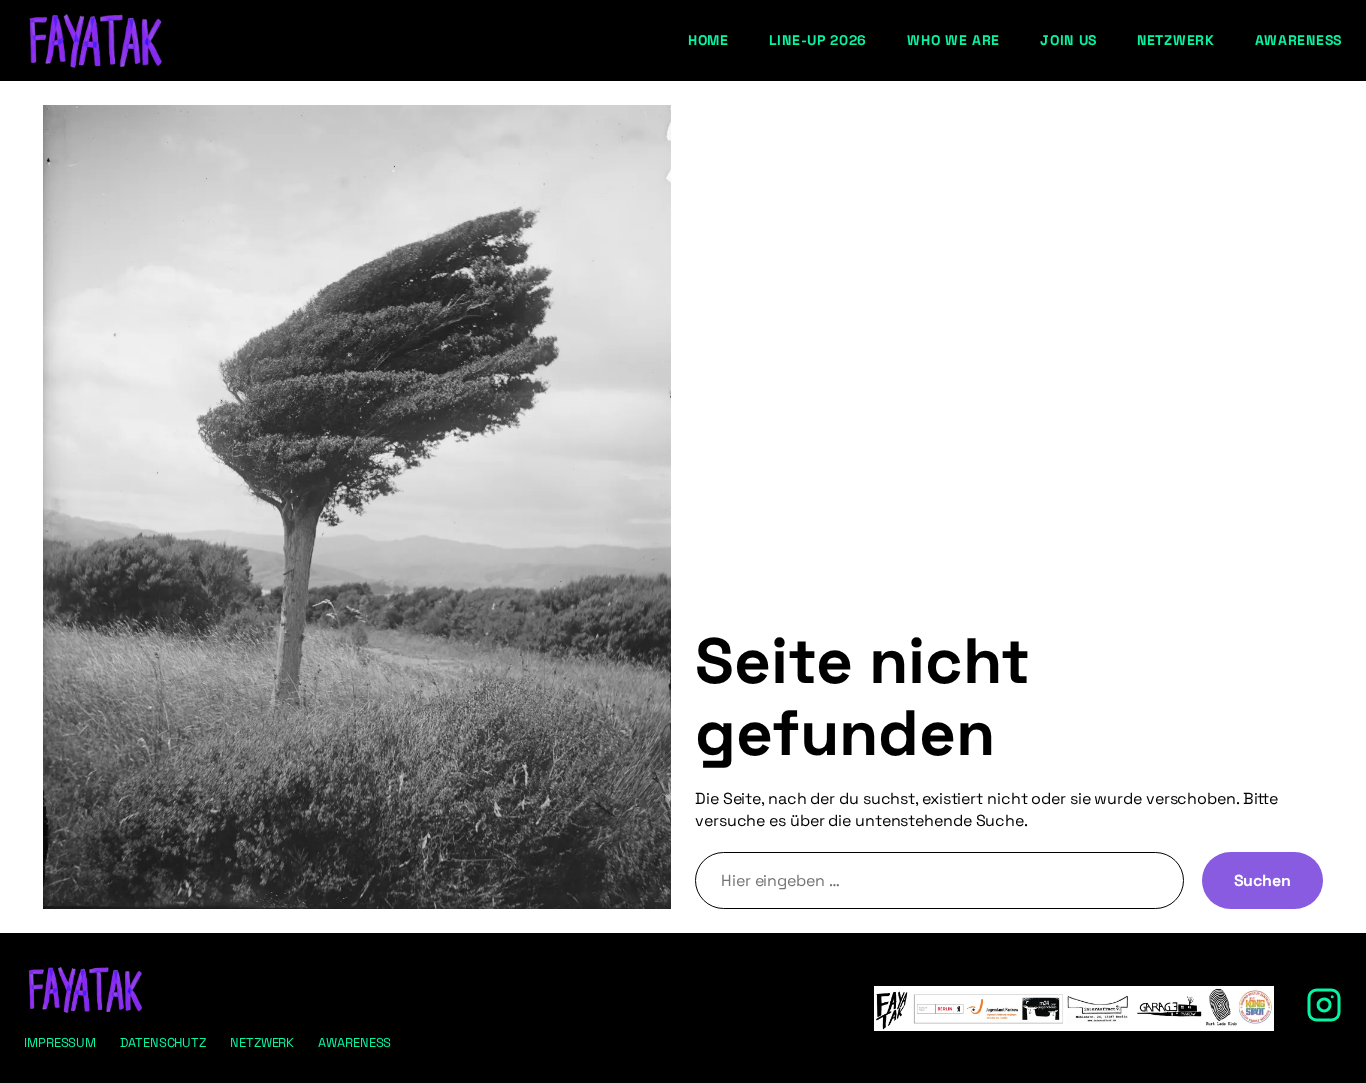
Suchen (1262, 880)
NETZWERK (262, 1042)
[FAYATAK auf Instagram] (1324, 1017)
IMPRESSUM (60, 1042)
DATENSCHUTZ (163, 1042)
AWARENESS (354, 1042)
